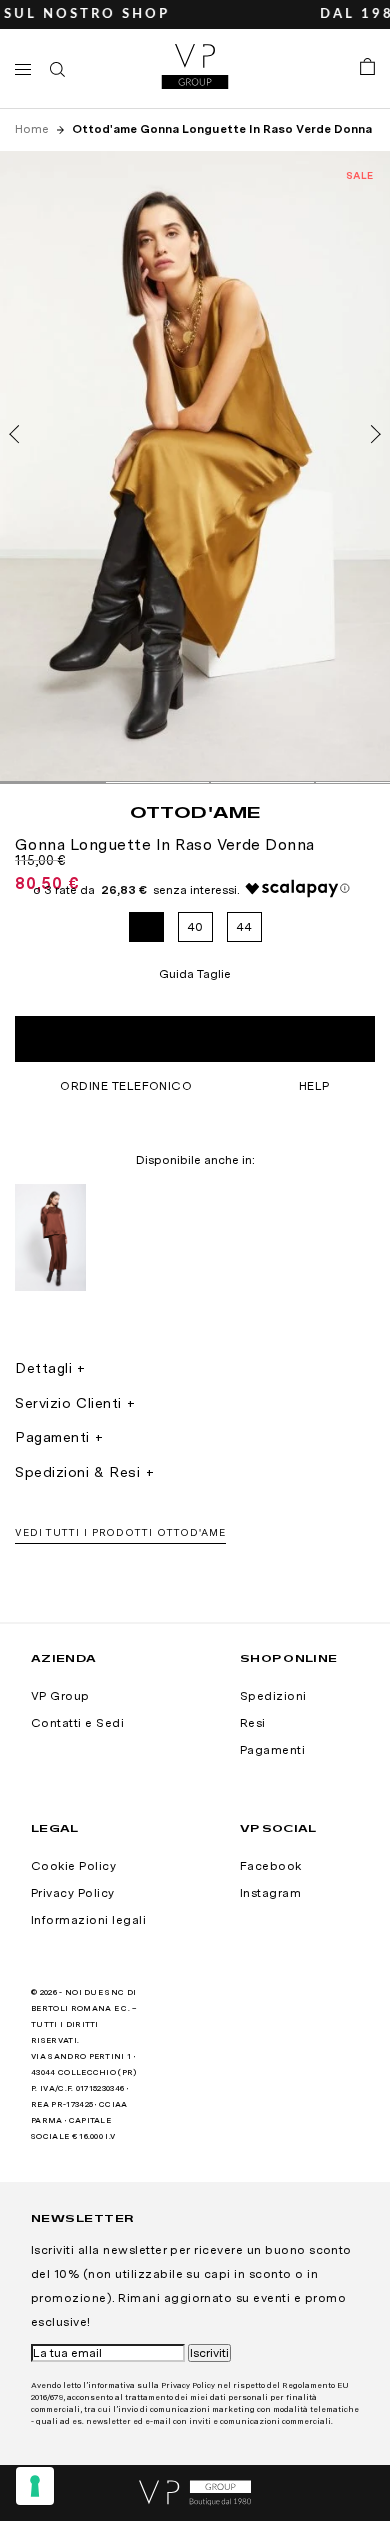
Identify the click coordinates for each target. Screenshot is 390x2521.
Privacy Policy (73, 1893)
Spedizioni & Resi (78, 1472)
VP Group (60, 1696)
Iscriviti (209, 2353)
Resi (253, 1723)
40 (195, 927)
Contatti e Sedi (77, 1723)
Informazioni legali (88, 1920)
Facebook (271, 1866)
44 (244, 927)
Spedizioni (273, 1696)
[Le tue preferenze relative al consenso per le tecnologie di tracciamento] (35, 2486)
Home (33, 129)
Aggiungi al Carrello (194, 1039)
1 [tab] (52, 782)
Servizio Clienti (68, 1403)
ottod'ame (195, 811)
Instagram (270, 1893)
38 (146, 927)
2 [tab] (157, 782)
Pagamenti (52, 1437)
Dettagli (43, 1368)
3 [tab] (262, 782)
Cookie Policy (73, 1866)
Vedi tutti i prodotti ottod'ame (120, 1532)
